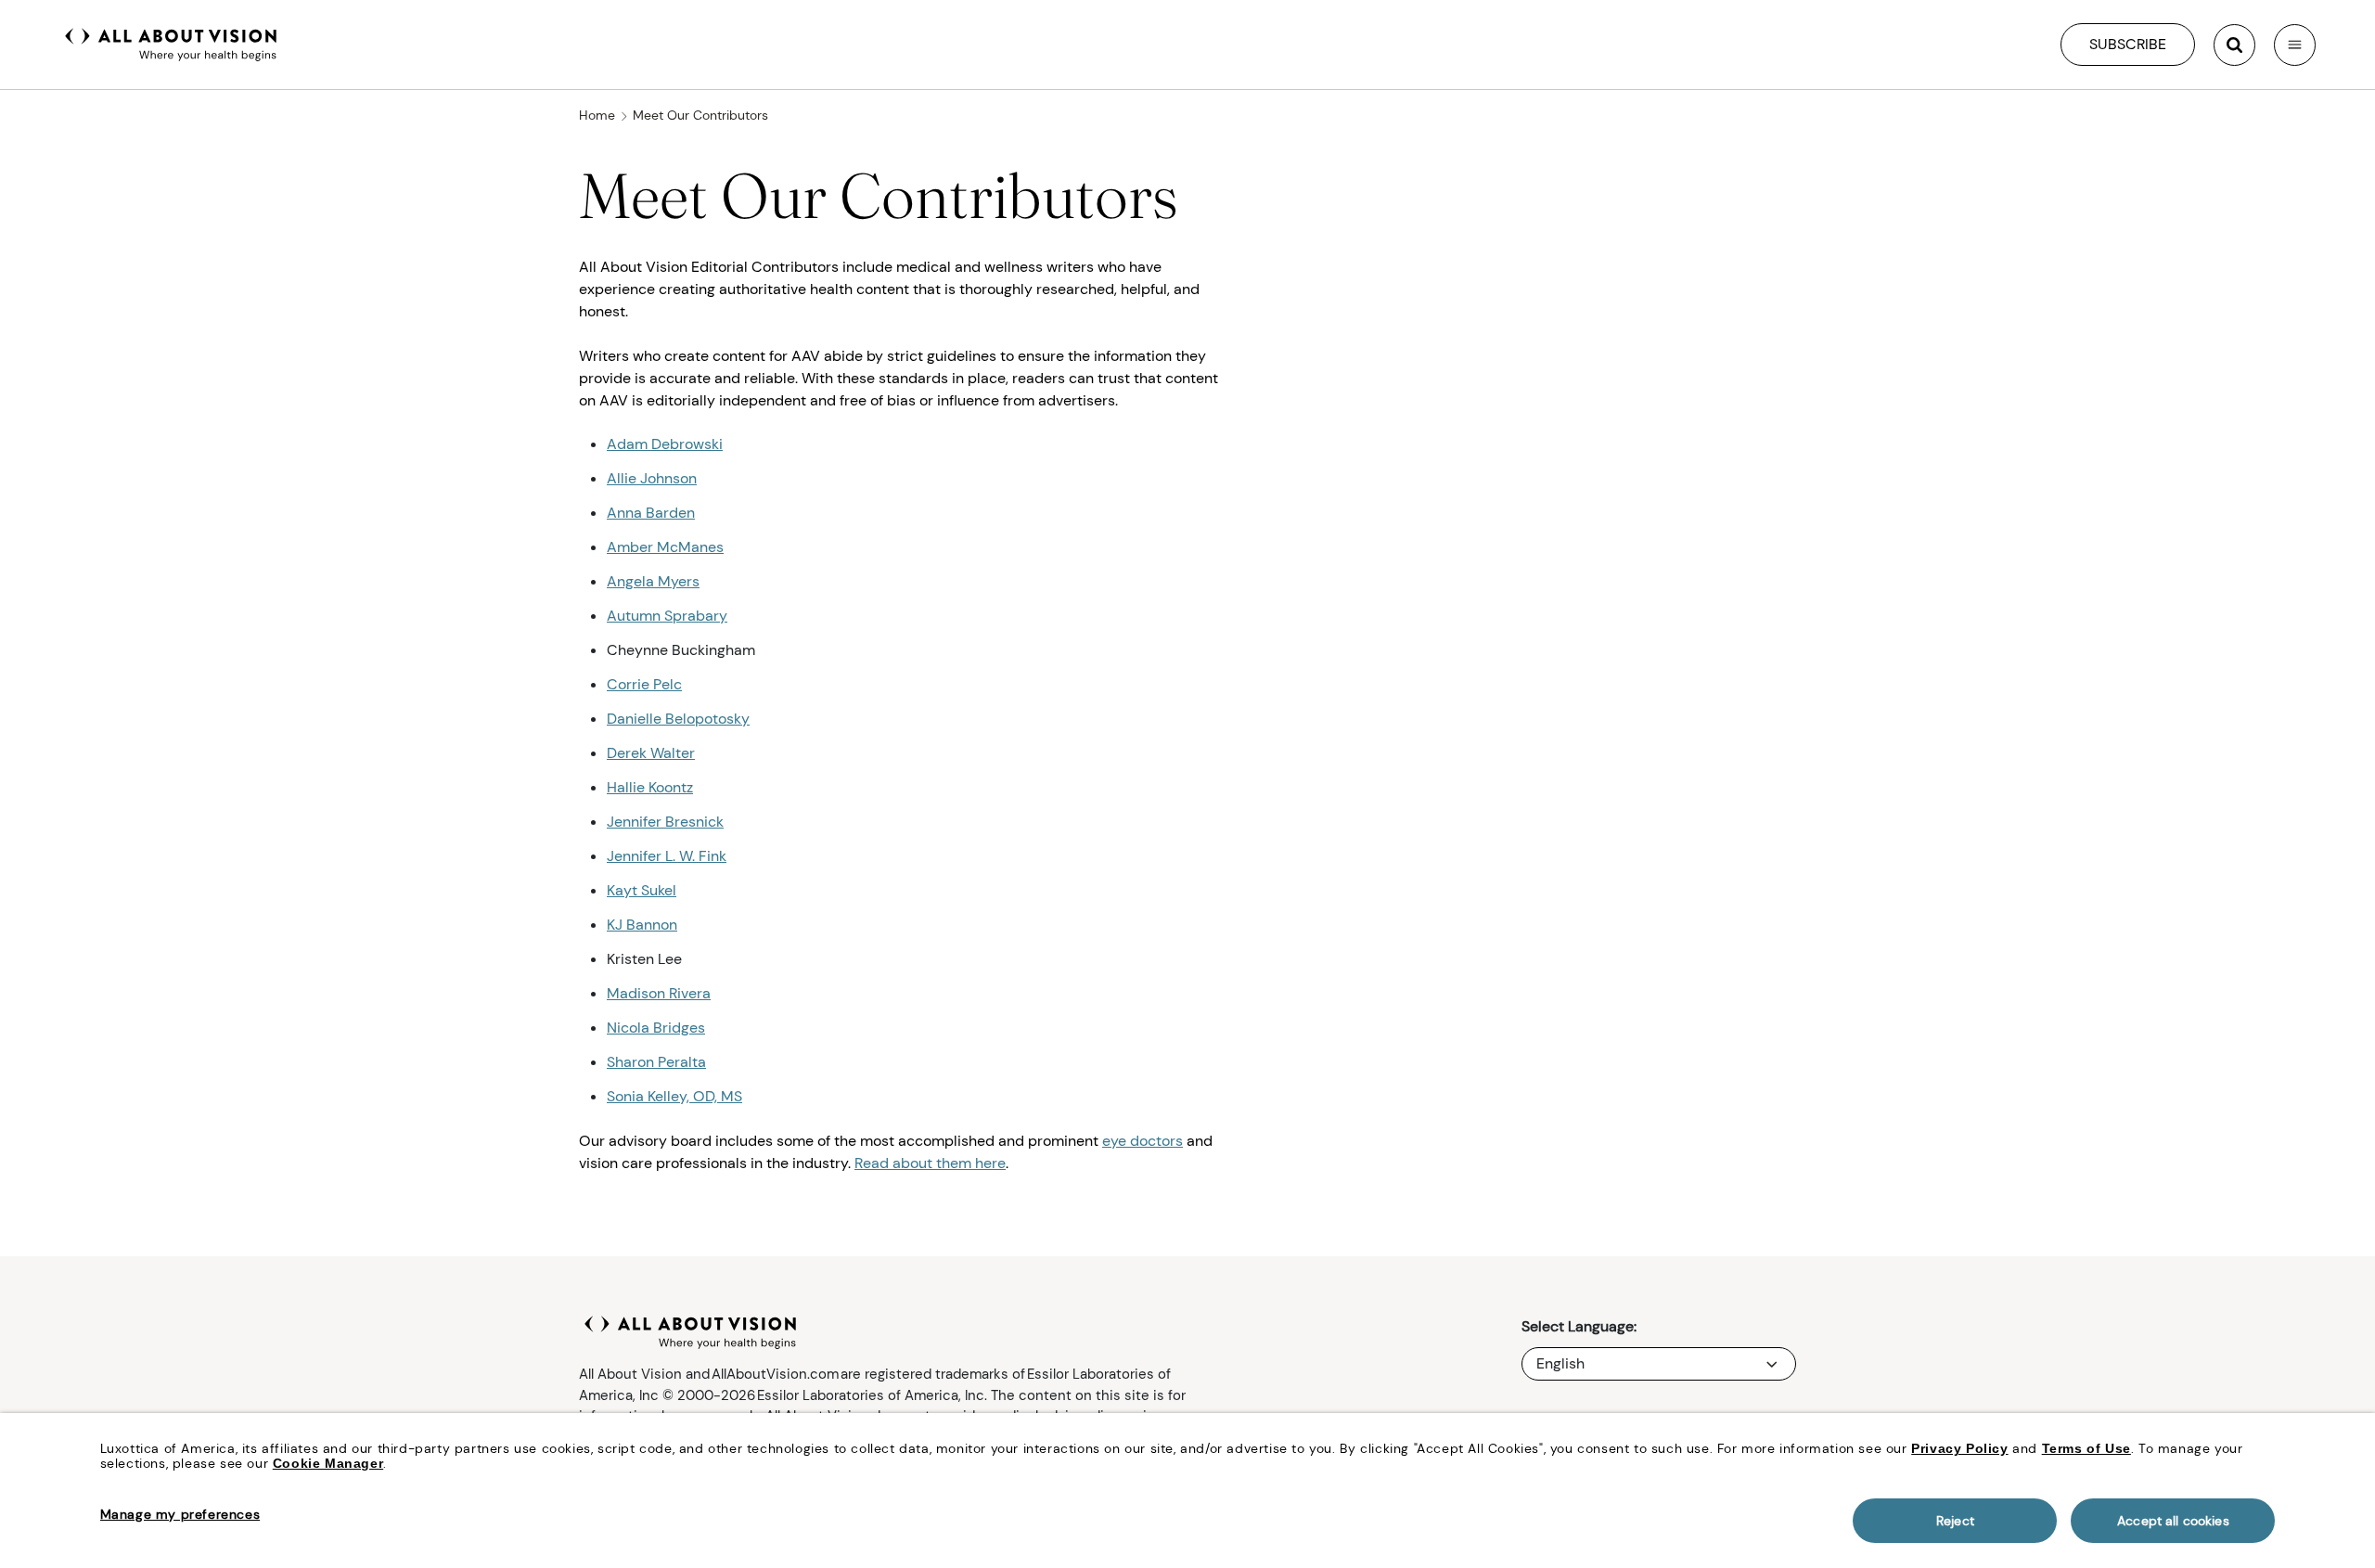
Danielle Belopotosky (678, 719)
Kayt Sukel (642, 890)
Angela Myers (653, 581)
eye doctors (1143, 1141)
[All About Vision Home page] (171, 43)
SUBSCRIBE (2128, 44)
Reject (1955, 1521)
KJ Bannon (642, 925)
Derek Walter (651, 753)
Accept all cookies (2173, 1521)
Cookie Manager (328, 1463)
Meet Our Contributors (700, 115)
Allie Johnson (652, 478)
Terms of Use (2086, 1448)
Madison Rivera (659, 993)
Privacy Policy (1959, 1448)
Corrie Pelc (644, 684)
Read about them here (930, 1163)
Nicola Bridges (656, 1028)
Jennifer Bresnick (665, 822)
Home (597, 115)
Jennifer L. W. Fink (667, 856)
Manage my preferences (180, 1514)
